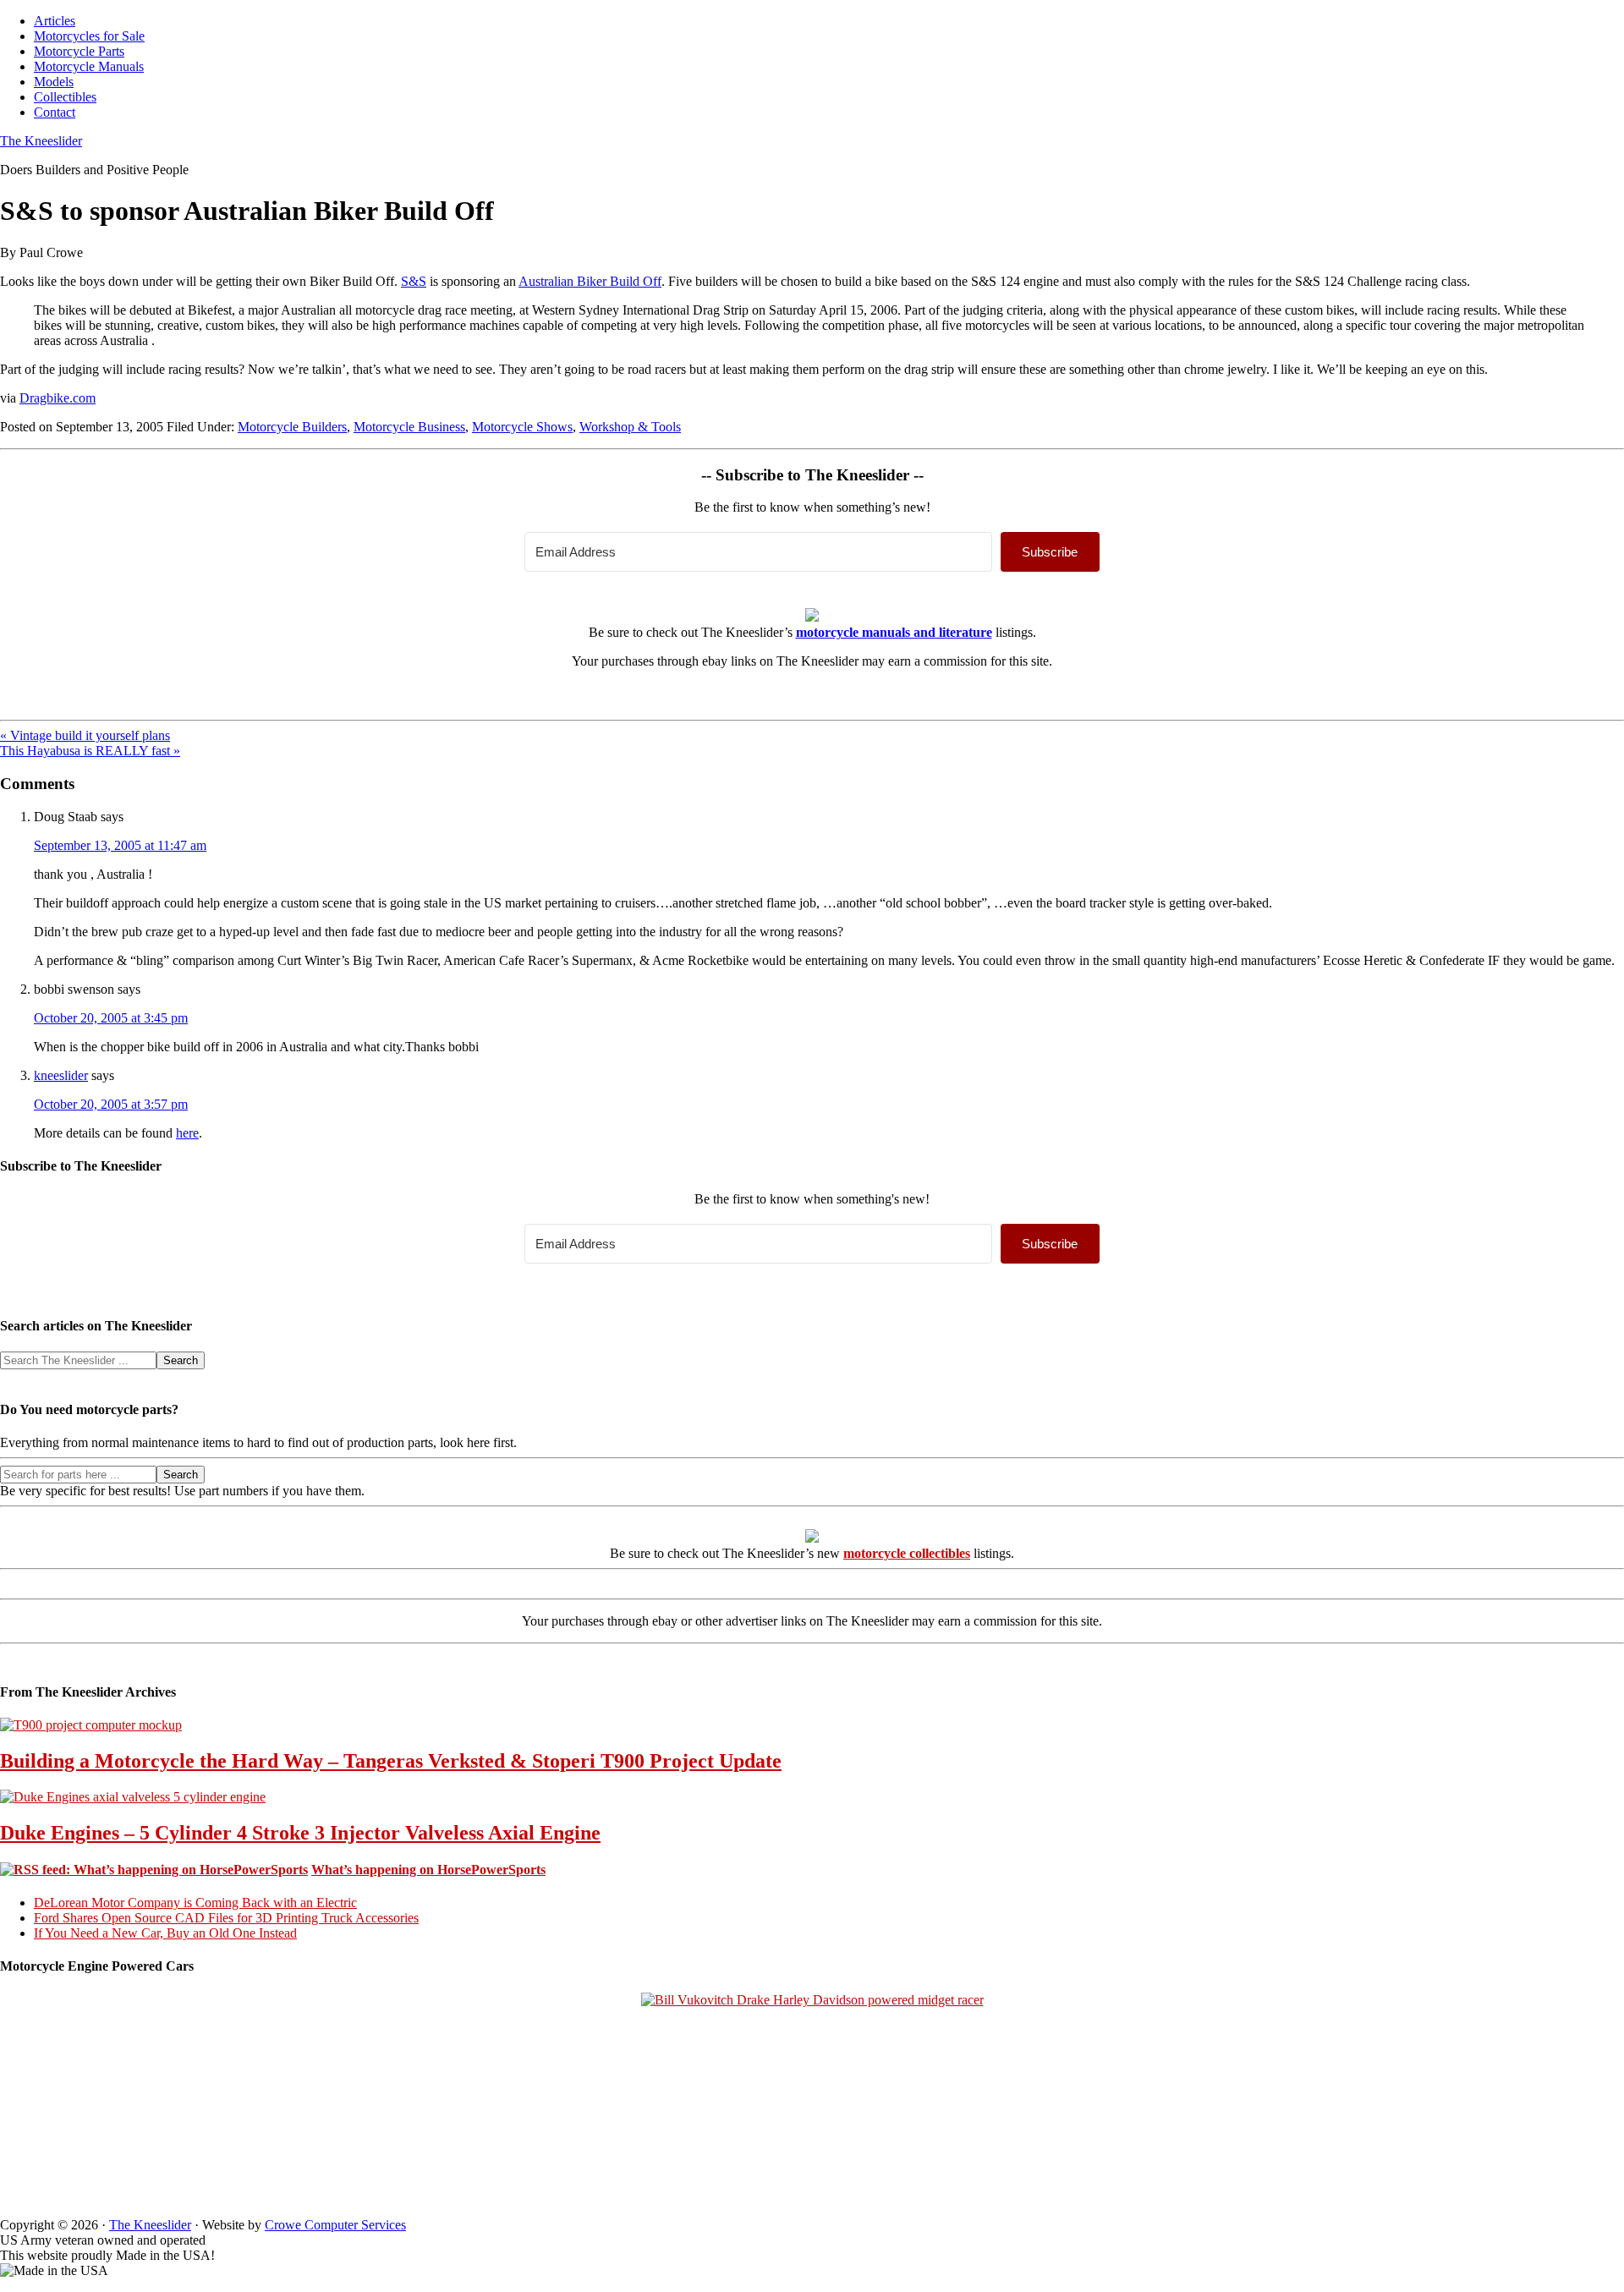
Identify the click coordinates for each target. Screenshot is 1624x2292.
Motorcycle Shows (522, 427)
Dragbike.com (58, 398)
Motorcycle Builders (292, 427)
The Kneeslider (41, 141)
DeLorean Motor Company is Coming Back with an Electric (195, 1903)
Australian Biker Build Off (590, 281)
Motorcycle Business (409, 427)
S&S (414, 281)
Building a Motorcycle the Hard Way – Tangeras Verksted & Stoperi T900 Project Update (391, 1761)
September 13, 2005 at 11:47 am (120, 845)
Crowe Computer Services (335, 2225)
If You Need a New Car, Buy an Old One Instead (165, 1933)
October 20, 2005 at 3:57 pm (111, 1104)
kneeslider (61, 1075)
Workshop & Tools (630, 427)
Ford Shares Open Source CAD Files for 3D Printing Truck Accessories (226, 1918)
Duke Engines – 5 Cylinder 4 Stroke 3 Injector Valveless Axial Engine (300, 1833)
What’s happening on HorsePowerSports (428, 1870)
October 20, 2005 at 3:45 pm (111, 1018)
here (187, 1133)
